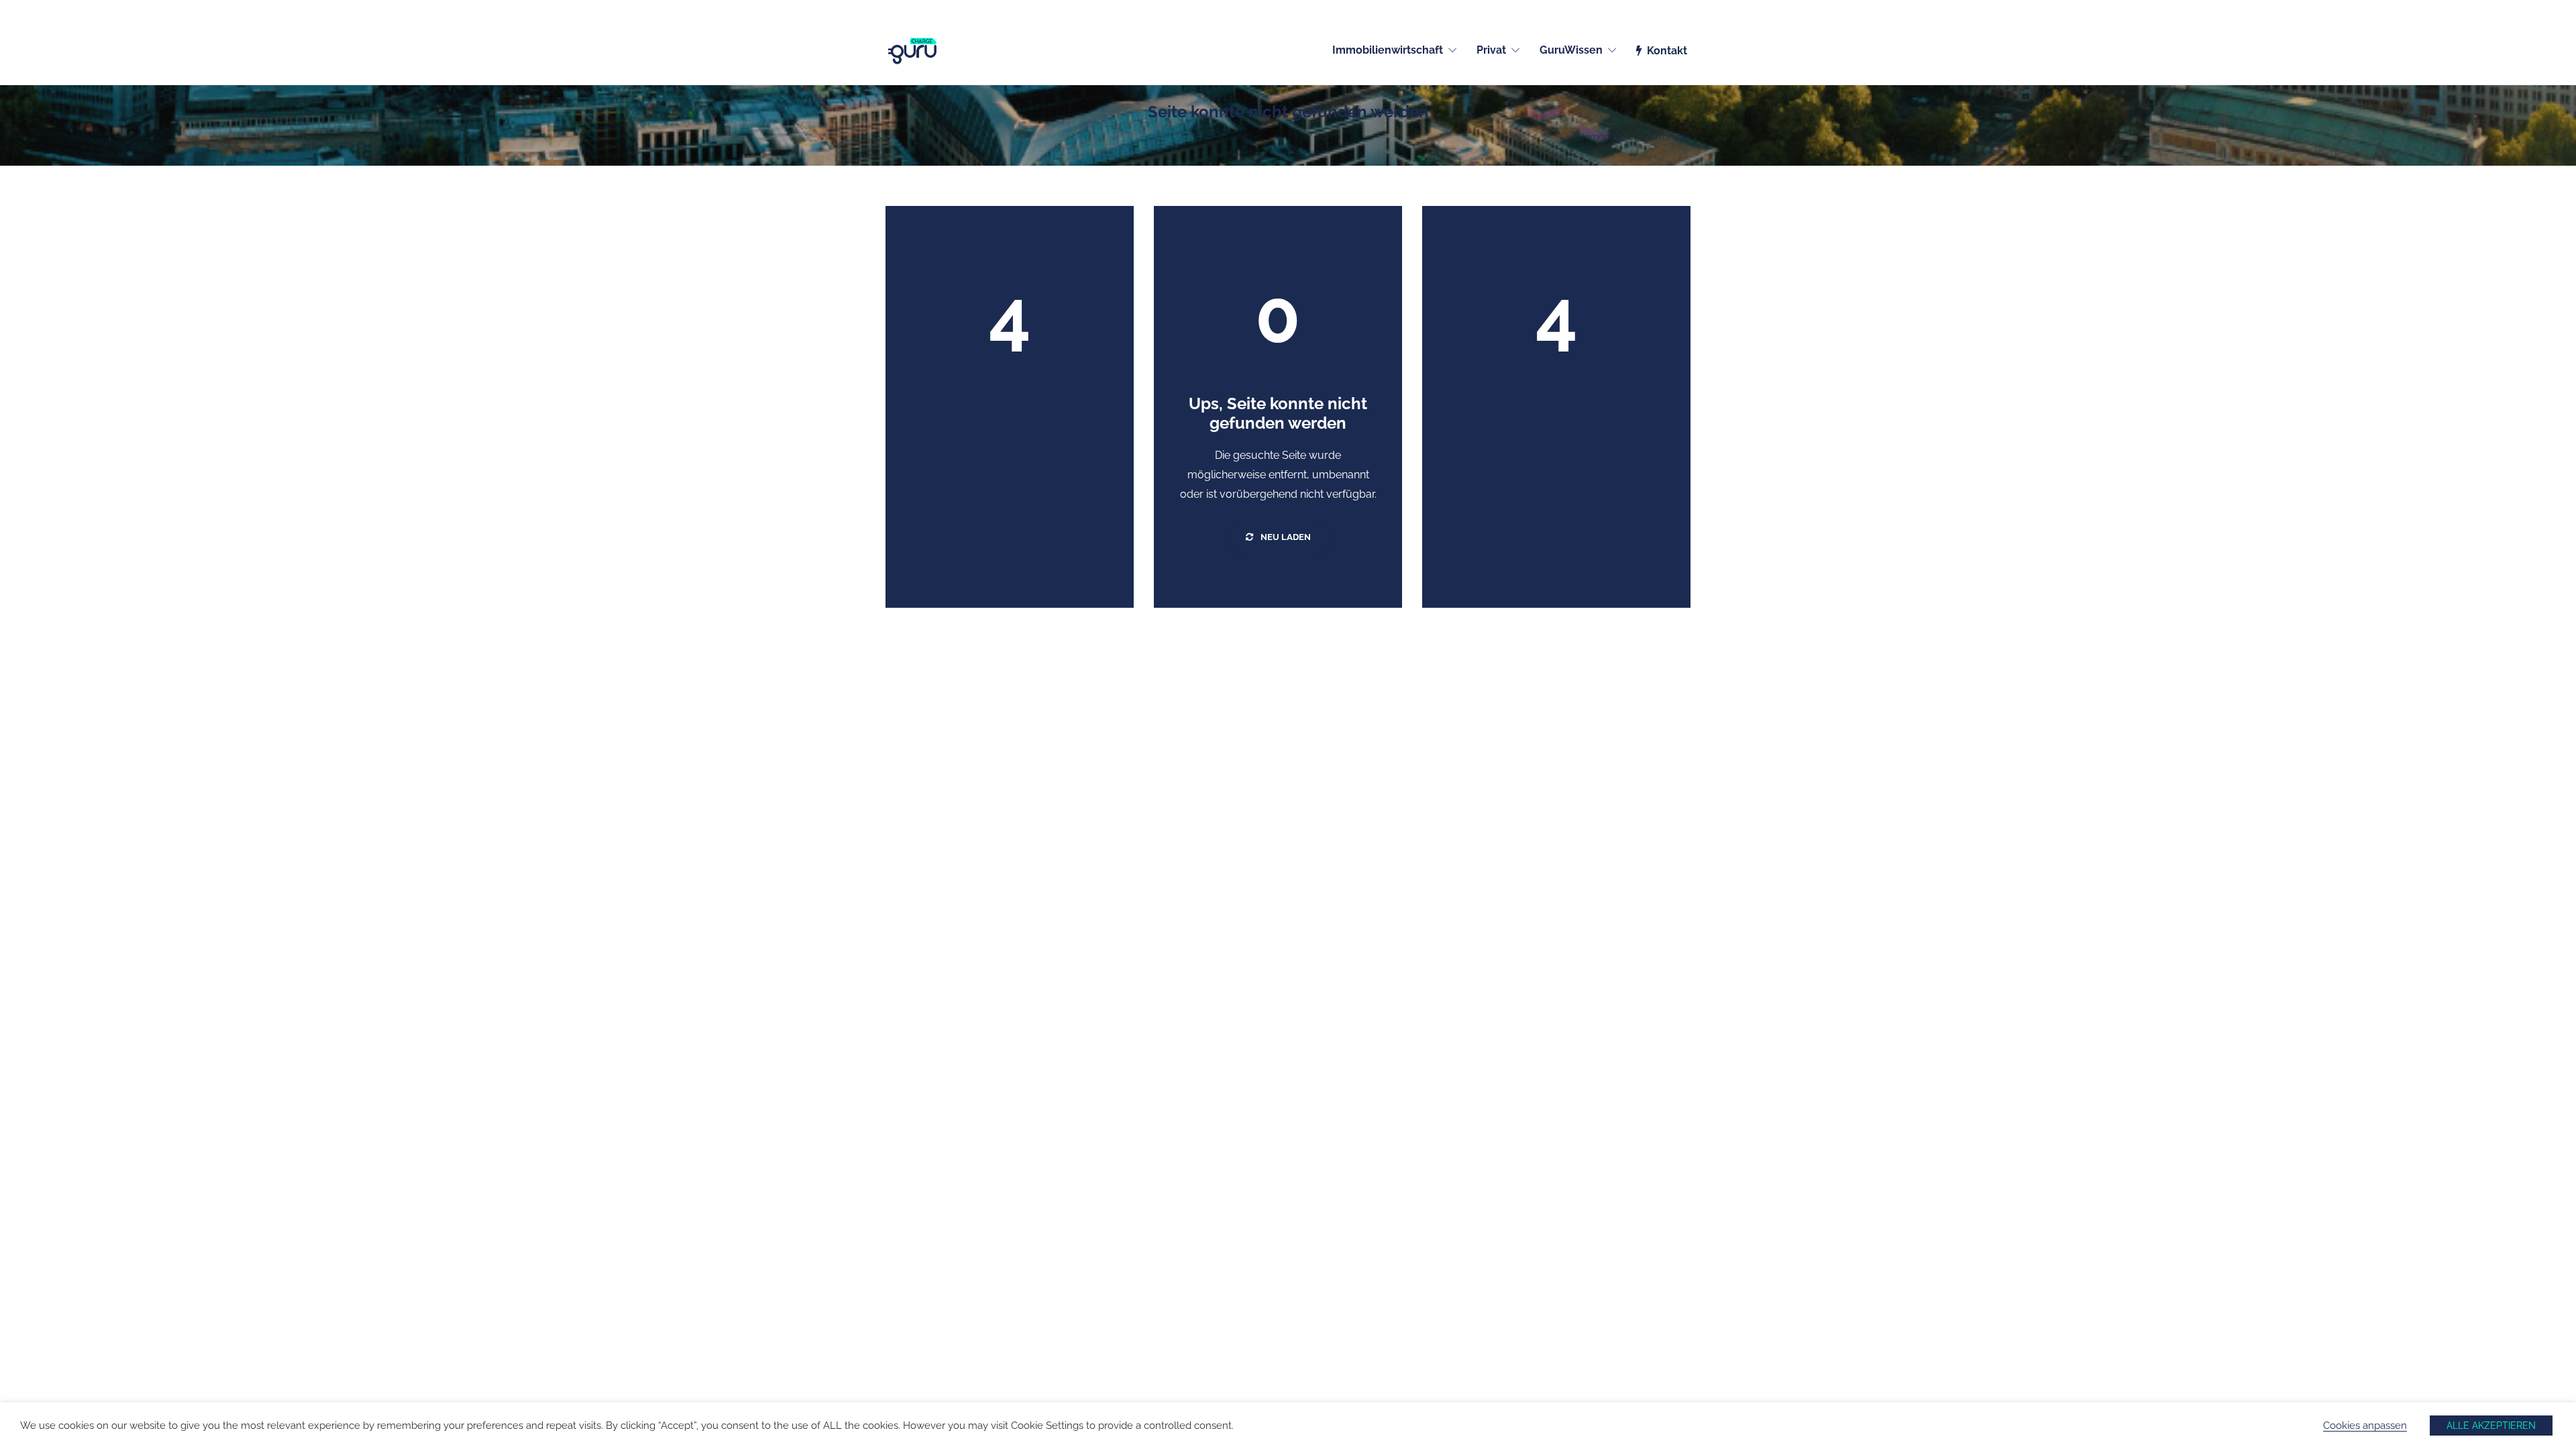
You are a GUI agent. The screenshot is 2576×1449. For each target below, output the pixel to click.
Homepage (1602, 137)
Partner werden (919, 1293)
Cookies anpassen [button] (2365, 1425)
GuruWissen (1571, 50)
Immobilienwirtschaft (1388, 50)
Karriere (903, 1311)
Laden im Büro (1121, 1293)
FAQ (1301, 1311)
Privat (1491, 50)
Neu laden (1285, 537)
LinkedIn (1311, 1276)
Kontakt (1667, 51)
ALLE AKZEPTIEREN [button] (2491, 1426)
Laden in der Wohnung (1139, 1276)
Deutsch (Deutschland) (1645, 8)
